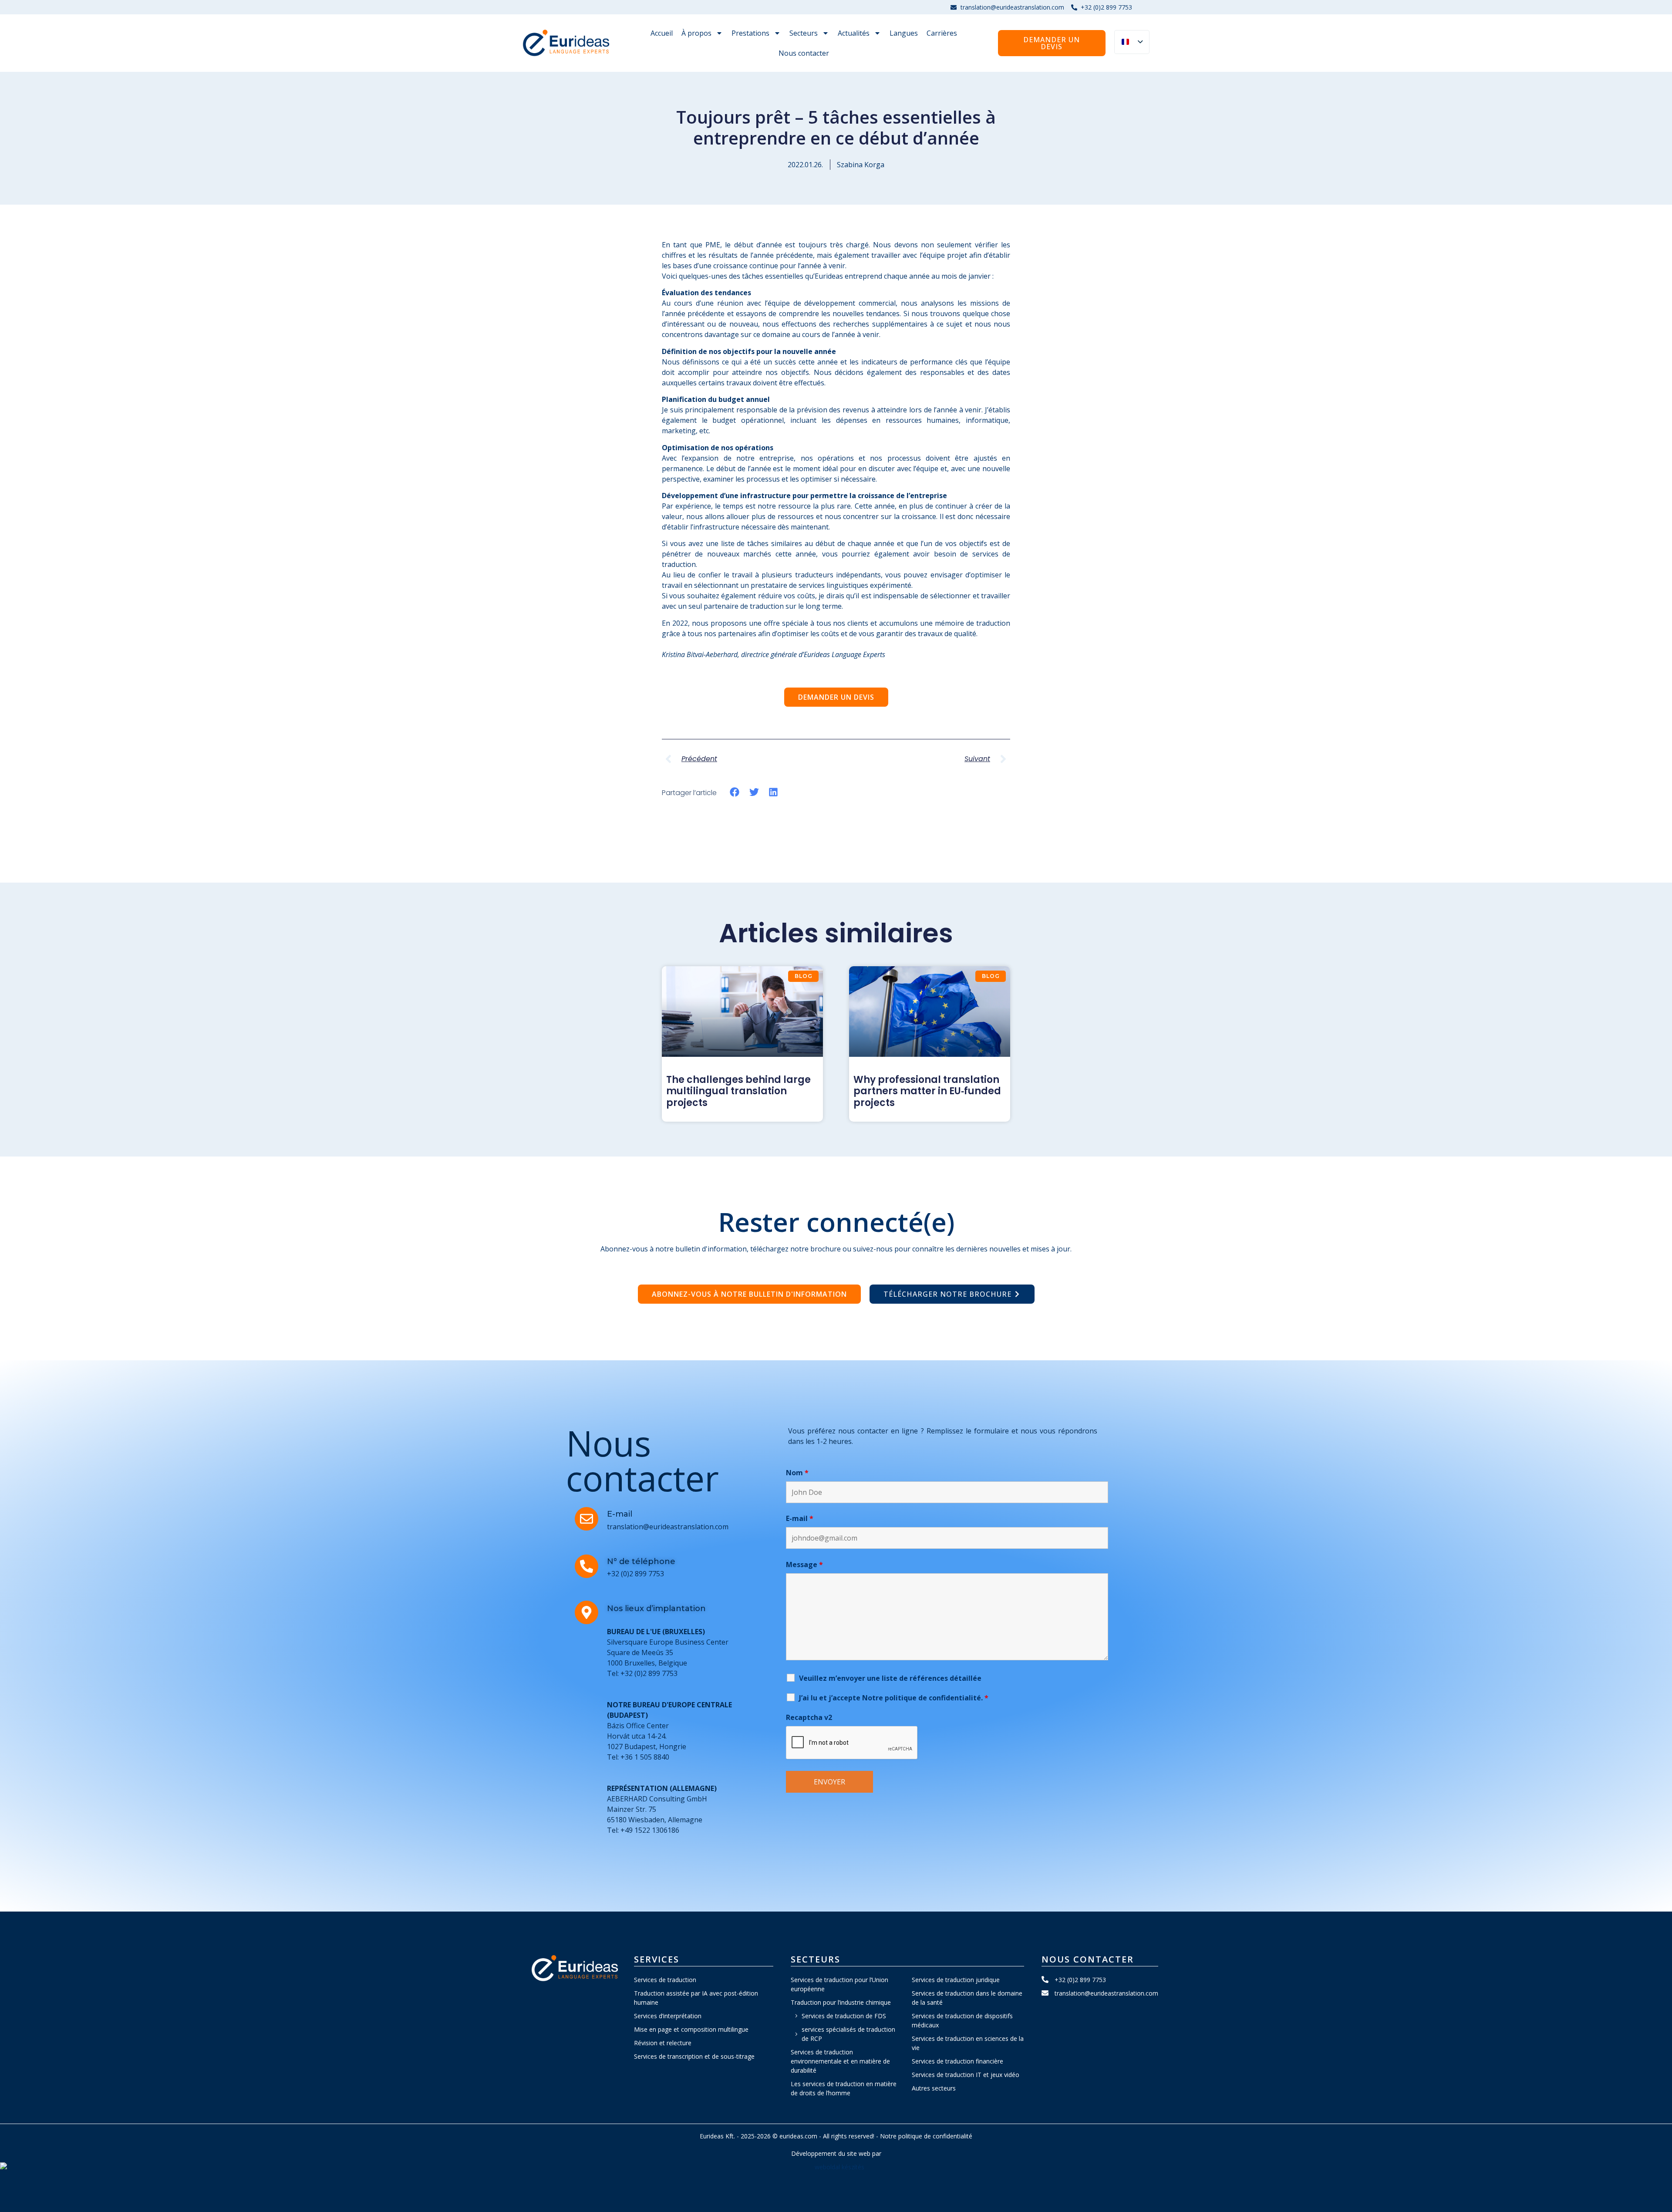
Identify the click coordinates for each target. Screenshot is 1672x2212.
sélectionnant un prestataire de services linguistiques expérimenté (803, 585)
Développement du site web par (836, 2153)
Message (804, 1565)
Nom (797, 1473)
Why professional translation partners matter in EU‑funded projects (927, 1091)
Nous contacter (804, 53)
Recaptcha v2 (809, 1717)
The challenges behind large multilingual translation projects (738, 1091)
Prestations (750, 33)
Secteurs (804, 33)
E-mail (800, 1518)
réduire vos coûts (787, 596)
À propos (696, 33)
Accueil (662, 33)
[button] (735, 792)
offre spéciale (786, 623)
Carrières (942, 33)
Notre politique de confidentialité (926, 2136)
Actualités (854, 33)
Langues (904, 33)
